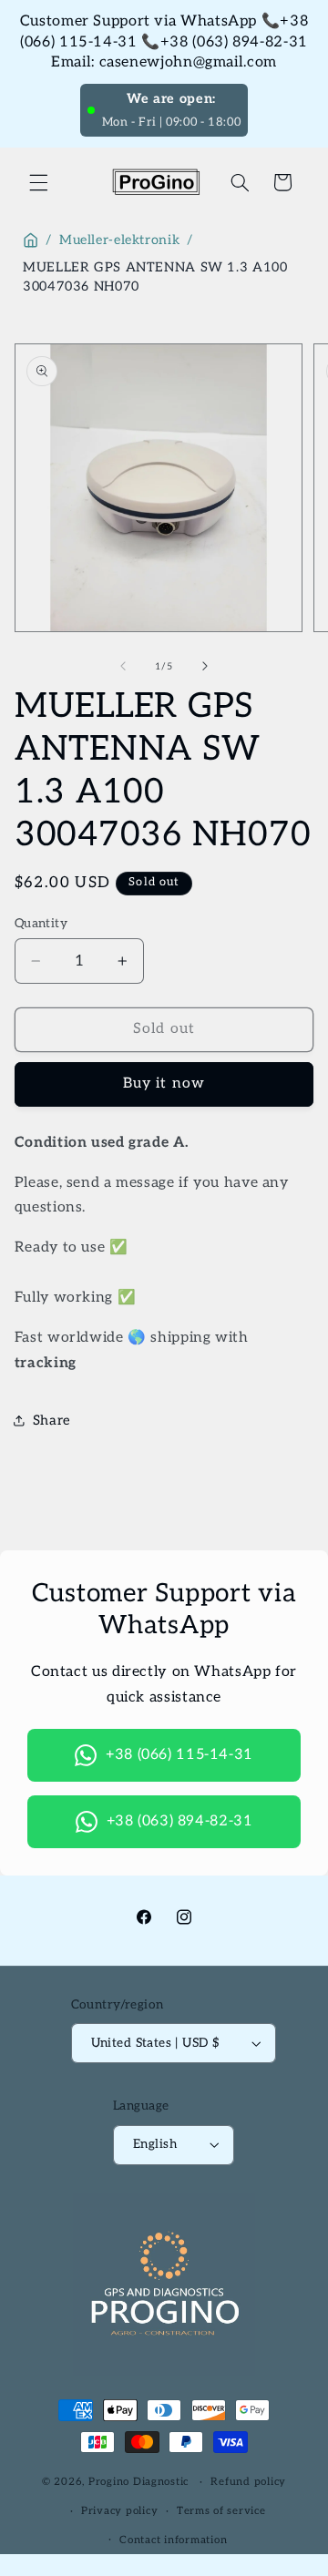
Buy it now (164, 1084)
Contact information (173, 2540)
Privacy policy (119, 2511)
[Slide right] (205, 666)
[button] (38, 182)
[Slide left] (123, 666)
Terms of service (221, 2511)
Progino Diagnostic (138, 2482)
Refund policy (248, 2482)
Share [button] (52, 1421)
